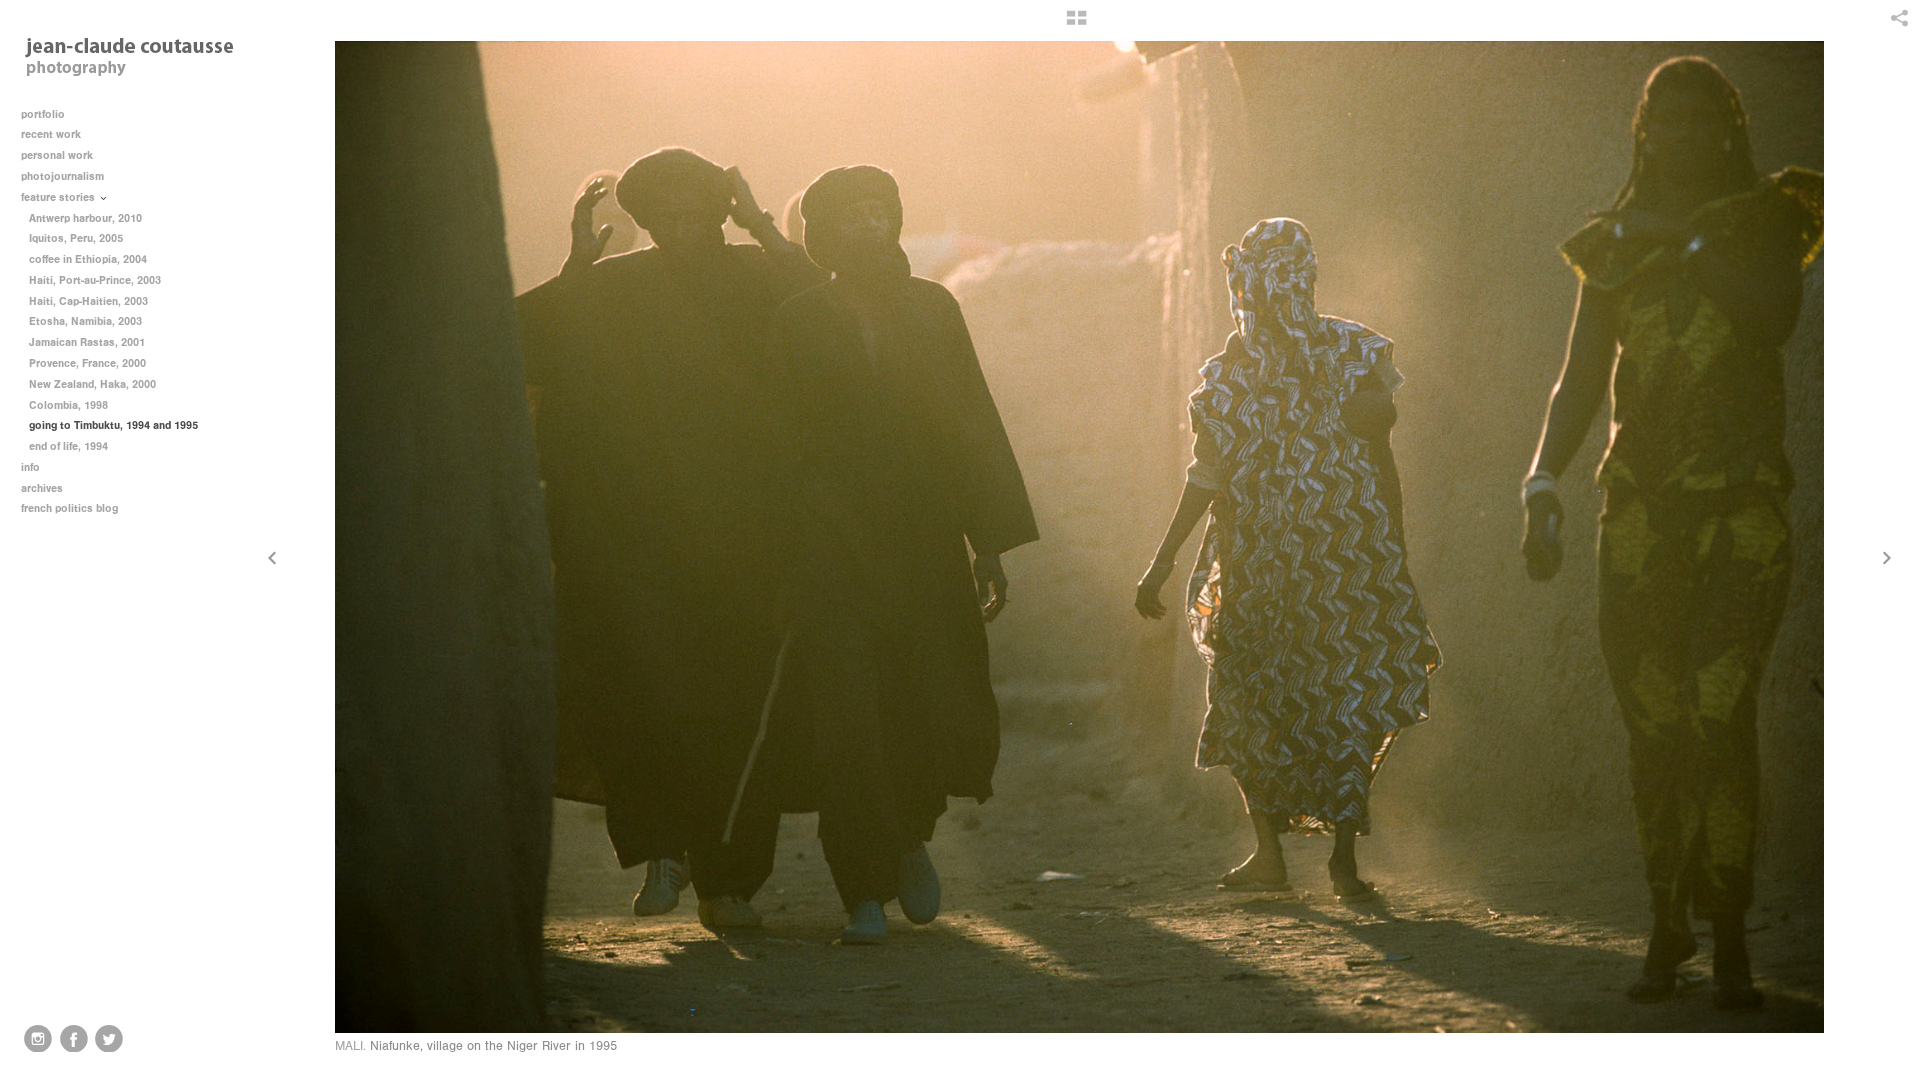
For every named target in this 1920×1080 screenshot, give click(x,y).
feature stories (59, 197)
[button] (1076, 25)
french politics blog (69, 508)
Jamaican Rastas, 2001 (87, 342)
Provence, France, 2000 (87, 363)
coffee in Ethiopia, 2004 (88, 259)
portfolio (43, 114)
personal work (58, 155)
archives (43, 488)
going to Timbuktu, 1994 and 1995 (113, 425)
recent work (52, 134)
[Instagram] (38, 1039)
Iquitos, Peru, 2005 (76, 238)
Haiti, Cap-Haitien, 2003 (88, 301)
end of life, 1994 (68, 446)
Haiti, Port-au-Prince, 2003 (95, 280)
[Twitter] (109, 1039)
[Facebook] (74, 1039)
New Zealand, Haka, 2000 (92, 384)
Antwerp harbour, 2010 (85, 218)
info (32, 467)
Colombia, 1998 (68, 405)
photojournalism (64, 176)
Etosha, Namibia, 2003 (85, 321)
